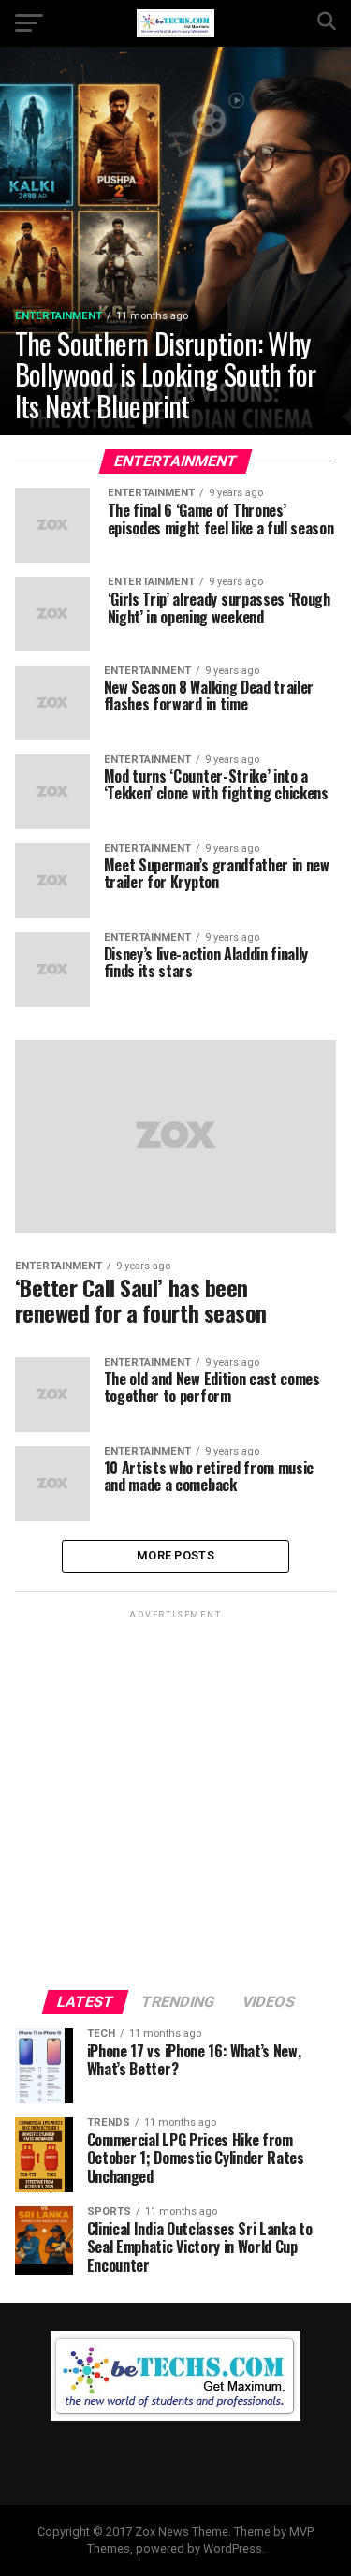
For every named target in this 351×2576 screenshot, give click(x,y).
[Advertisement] (175, 1799)
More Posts (175, 1555)
